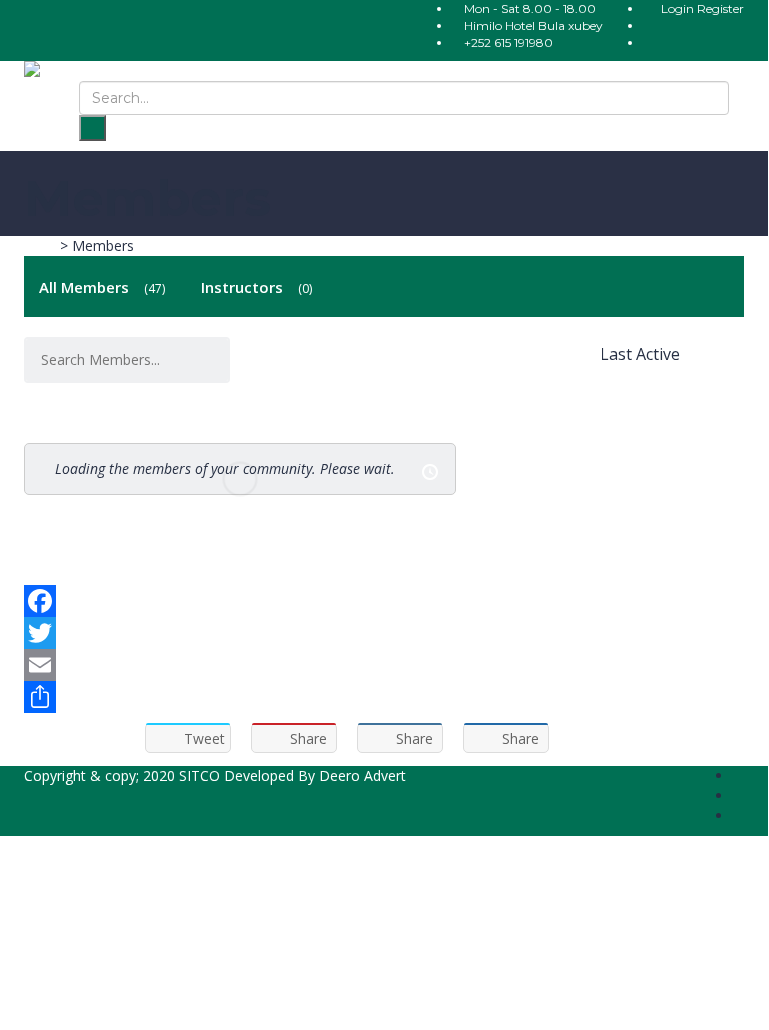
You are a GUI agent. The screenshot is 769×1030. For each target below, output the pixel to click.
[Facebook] (384, 601)
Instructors (255, 287)
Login (679, 8)
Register (720, 8)
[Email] (384, 665)
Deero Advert (362, 775)
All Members (100, 287)
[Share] (384, 697)
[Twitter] (384, 633)
